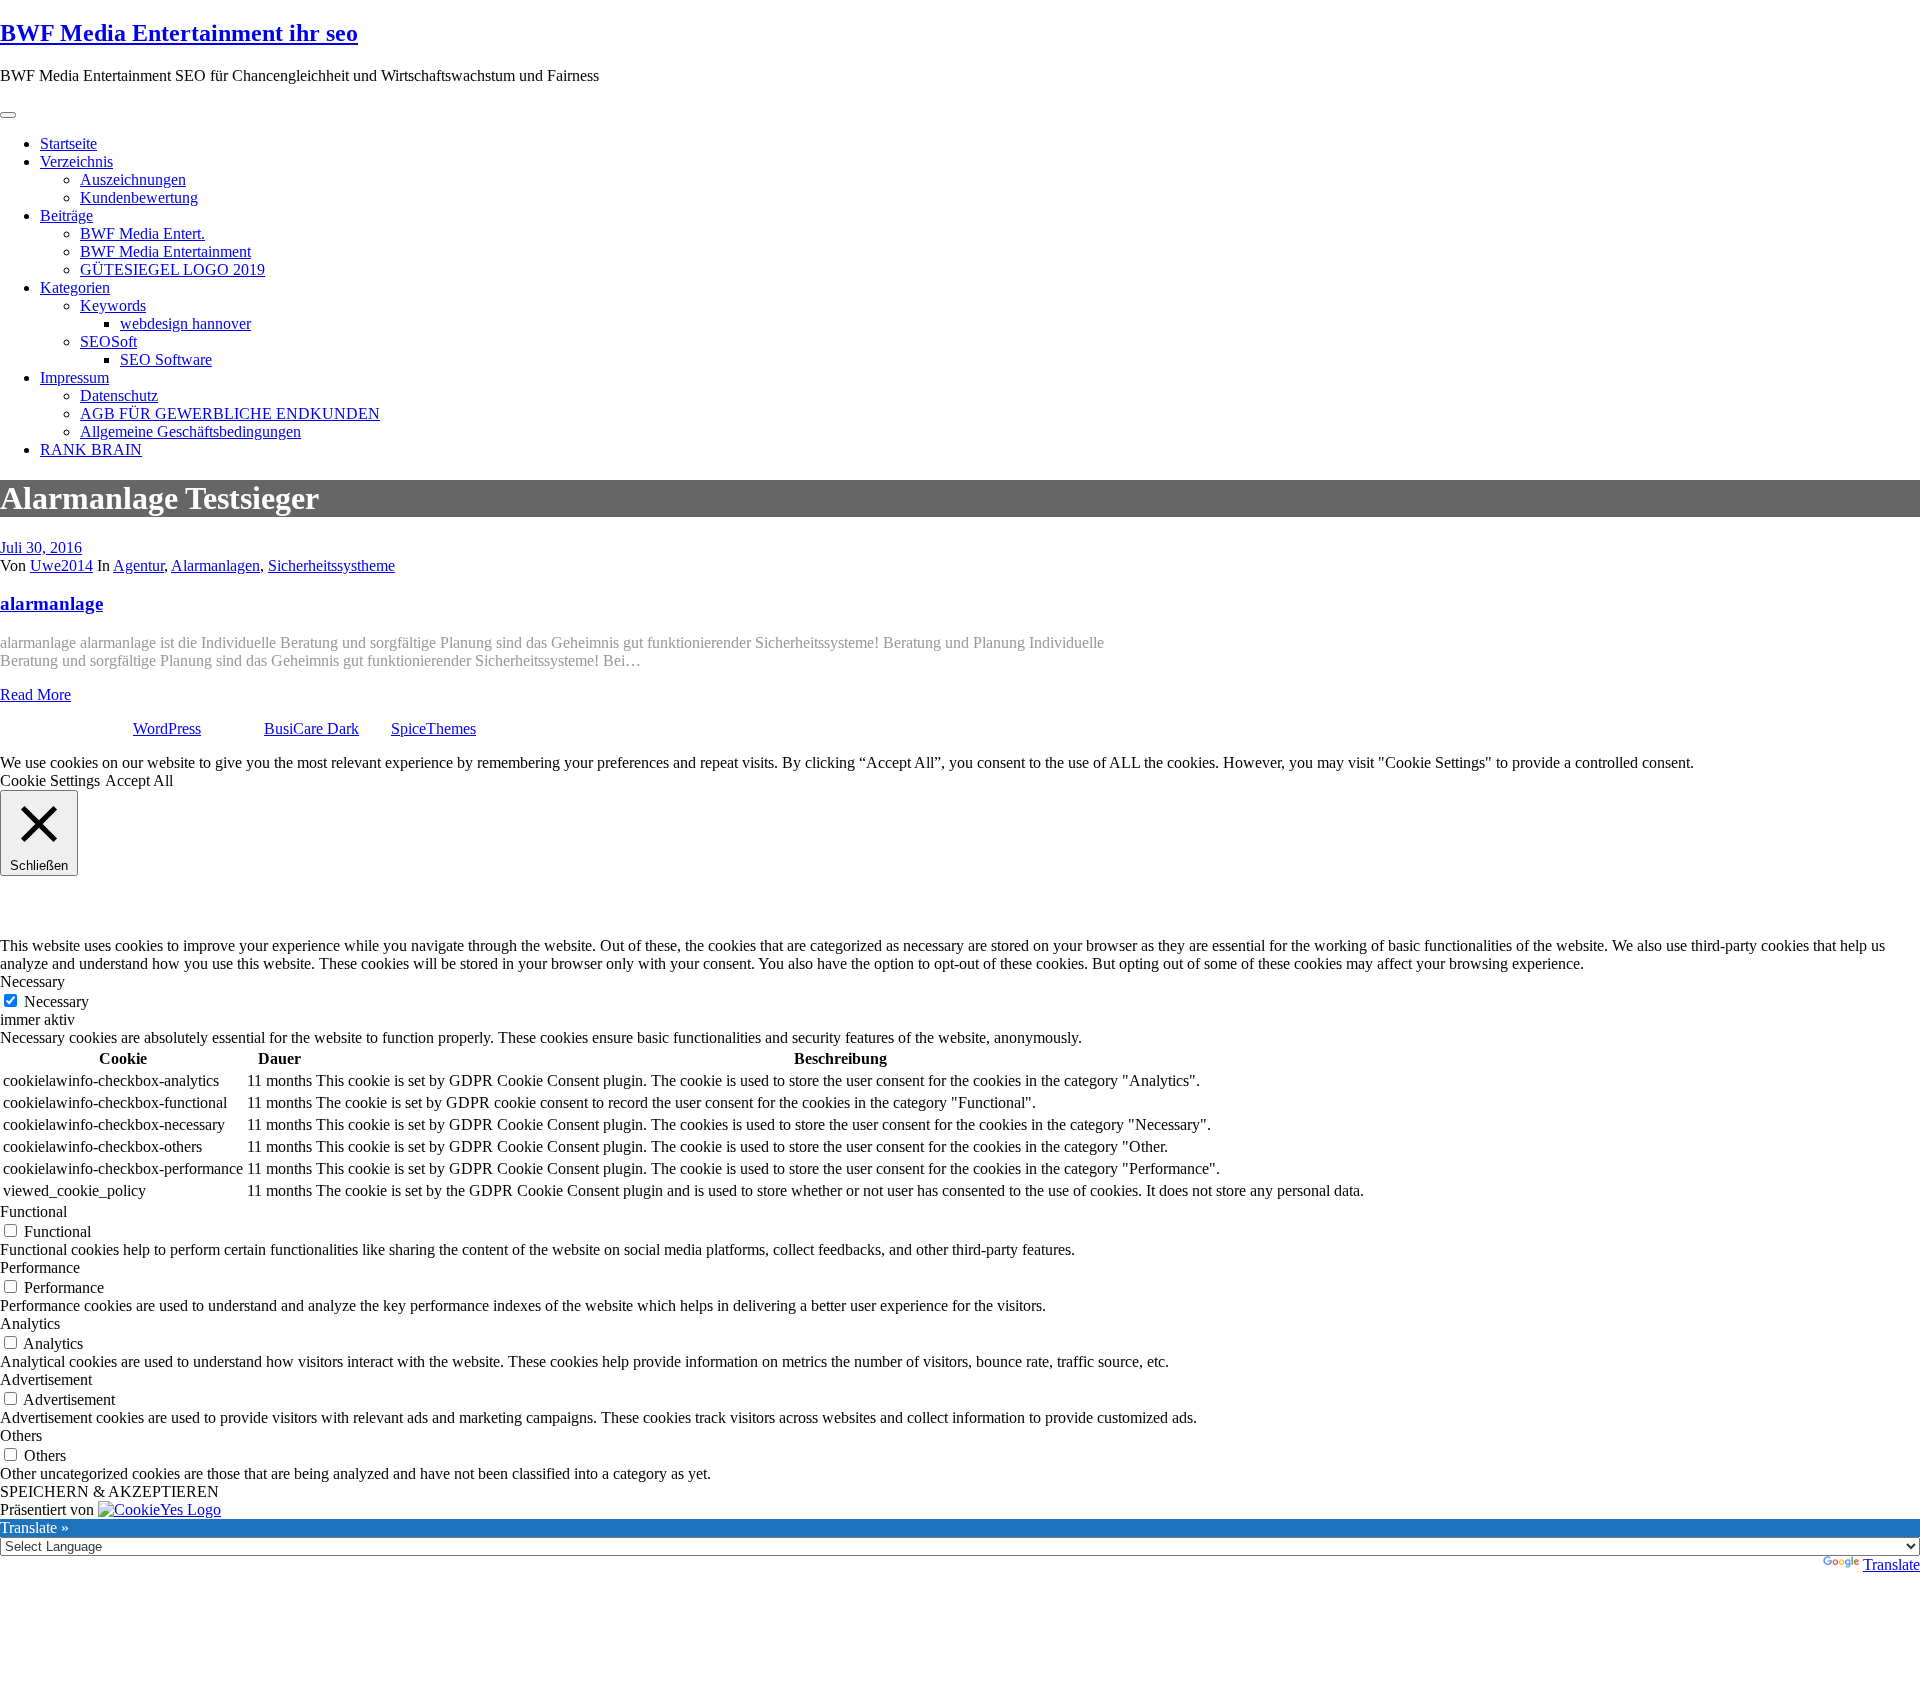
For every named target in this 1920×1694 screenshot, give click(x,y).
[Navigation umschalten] (8, 115)
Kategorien (75, 287)
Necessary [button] (32, 981)
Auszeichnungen (133, 179)
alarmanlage (51, 603)
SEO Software (166, 359)
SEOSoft (108, 341)
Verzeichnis (76, 161)
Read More (35, 694)
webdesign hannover (185, 323)
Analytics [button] (30, 1323)
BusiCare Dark (311, 728)
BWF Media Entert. (142, 233)
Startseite (68, 143)
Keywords (113, 305)
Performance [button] (40, 1267)
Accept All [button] (139, 780)
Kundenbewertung (139, 197)
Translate (1891, 1564)
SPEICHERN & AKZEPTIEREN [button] (109, 1491)
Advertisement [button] (46, 1379)
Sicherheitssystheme (331, 565)
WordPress (167, 728)
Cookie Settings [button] (50, 780)
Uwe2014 (61, 565)
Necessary (56, 1001)
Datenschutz (119, 395)
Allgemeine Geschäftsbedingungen (190, 431)
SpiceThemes (433, 728)
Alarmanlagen (215, 565)
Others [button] (21, 1435)
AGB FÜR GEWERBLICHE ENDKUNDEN (230, 413)
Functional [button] (33, 1211)
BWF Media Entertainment (165, 251)
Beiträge (66, 215)
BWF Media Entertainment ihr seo (179, 33)
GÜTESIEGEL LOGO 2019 (172, 269)
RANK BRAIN (91, 449)
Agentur (138, 565)
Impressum (74, 377)
